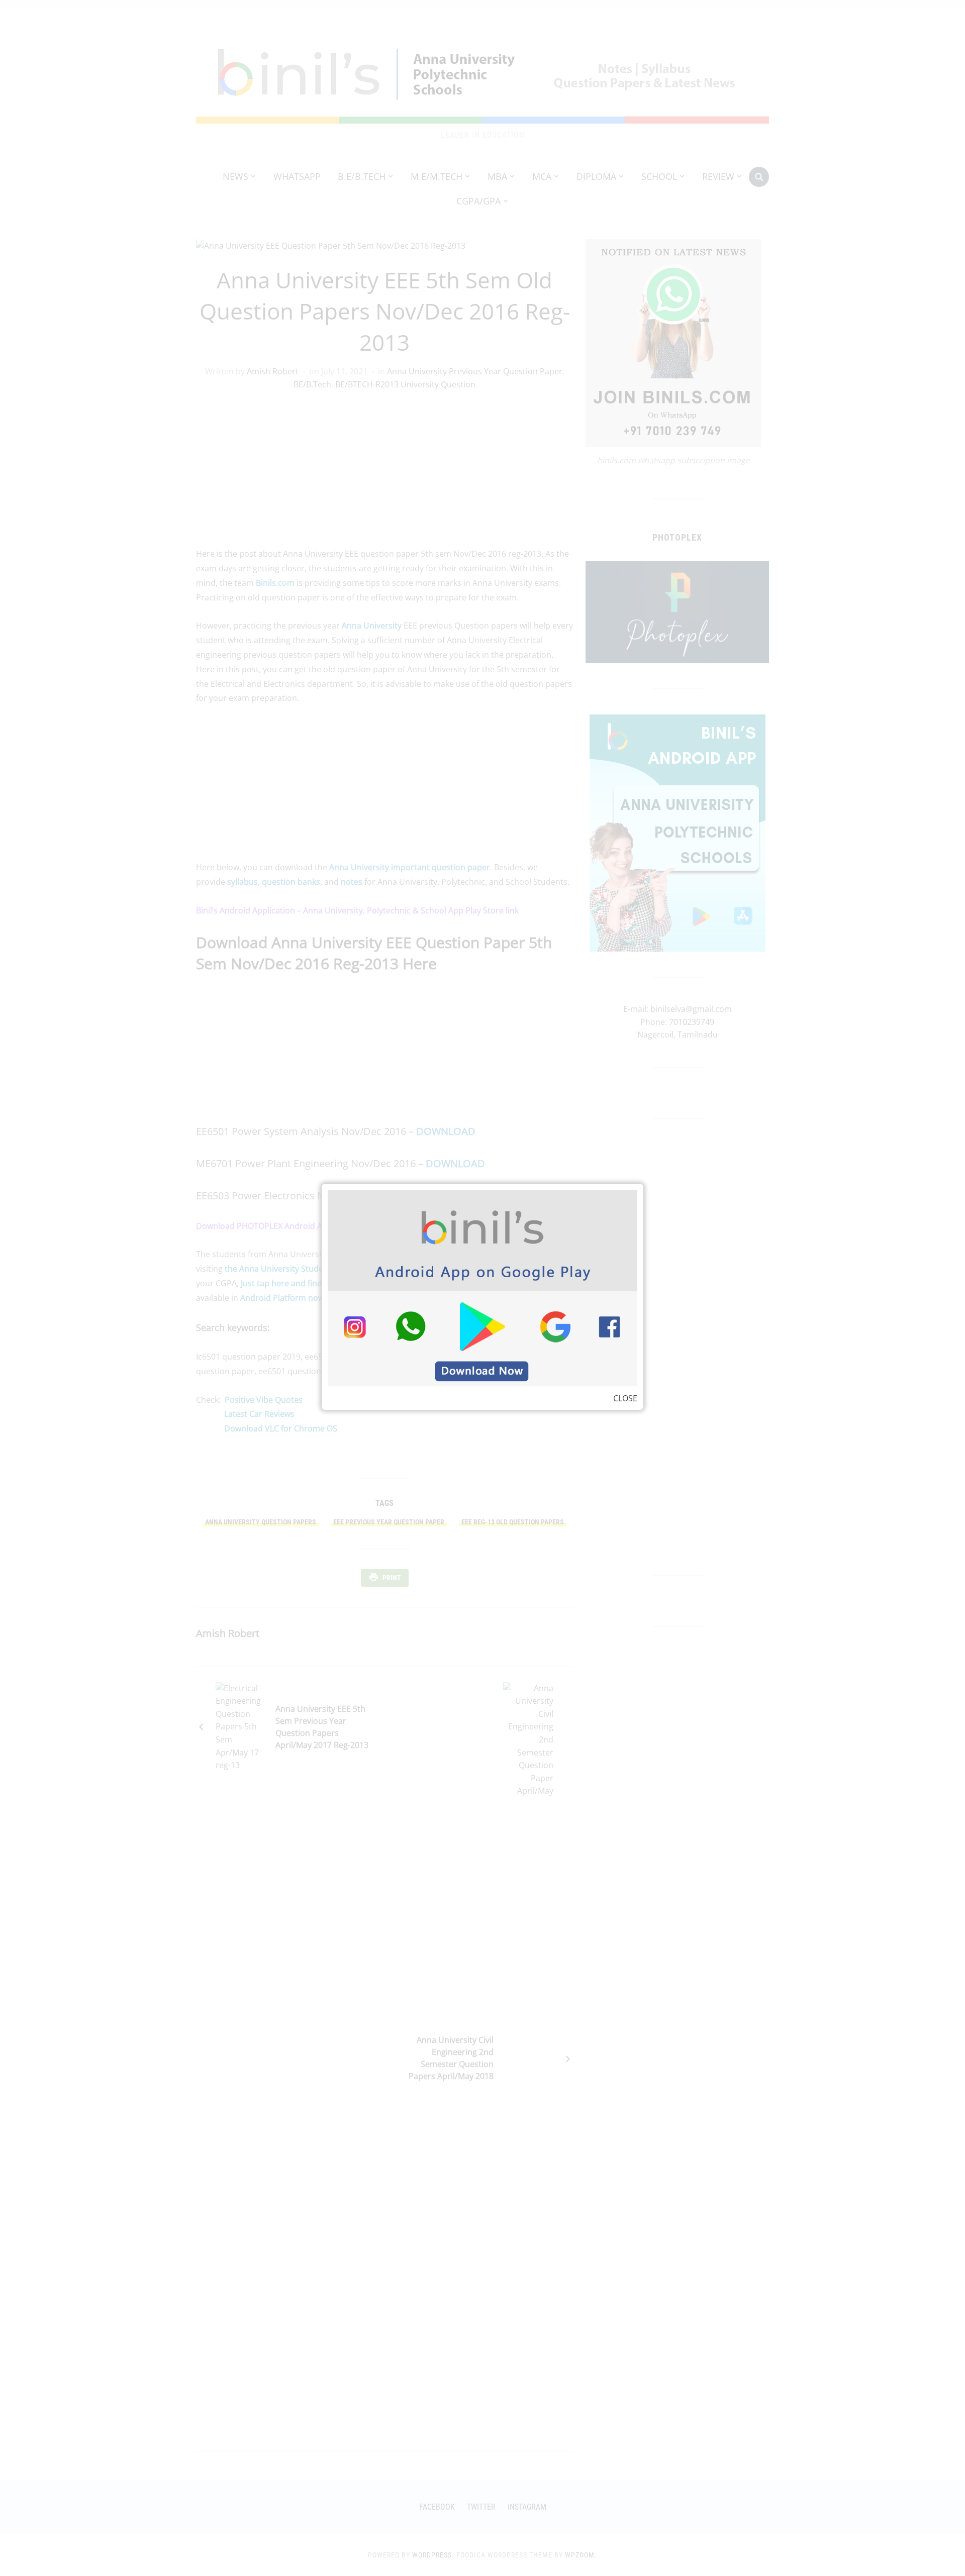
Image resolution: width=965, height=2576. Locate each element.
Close (625, 1398)
